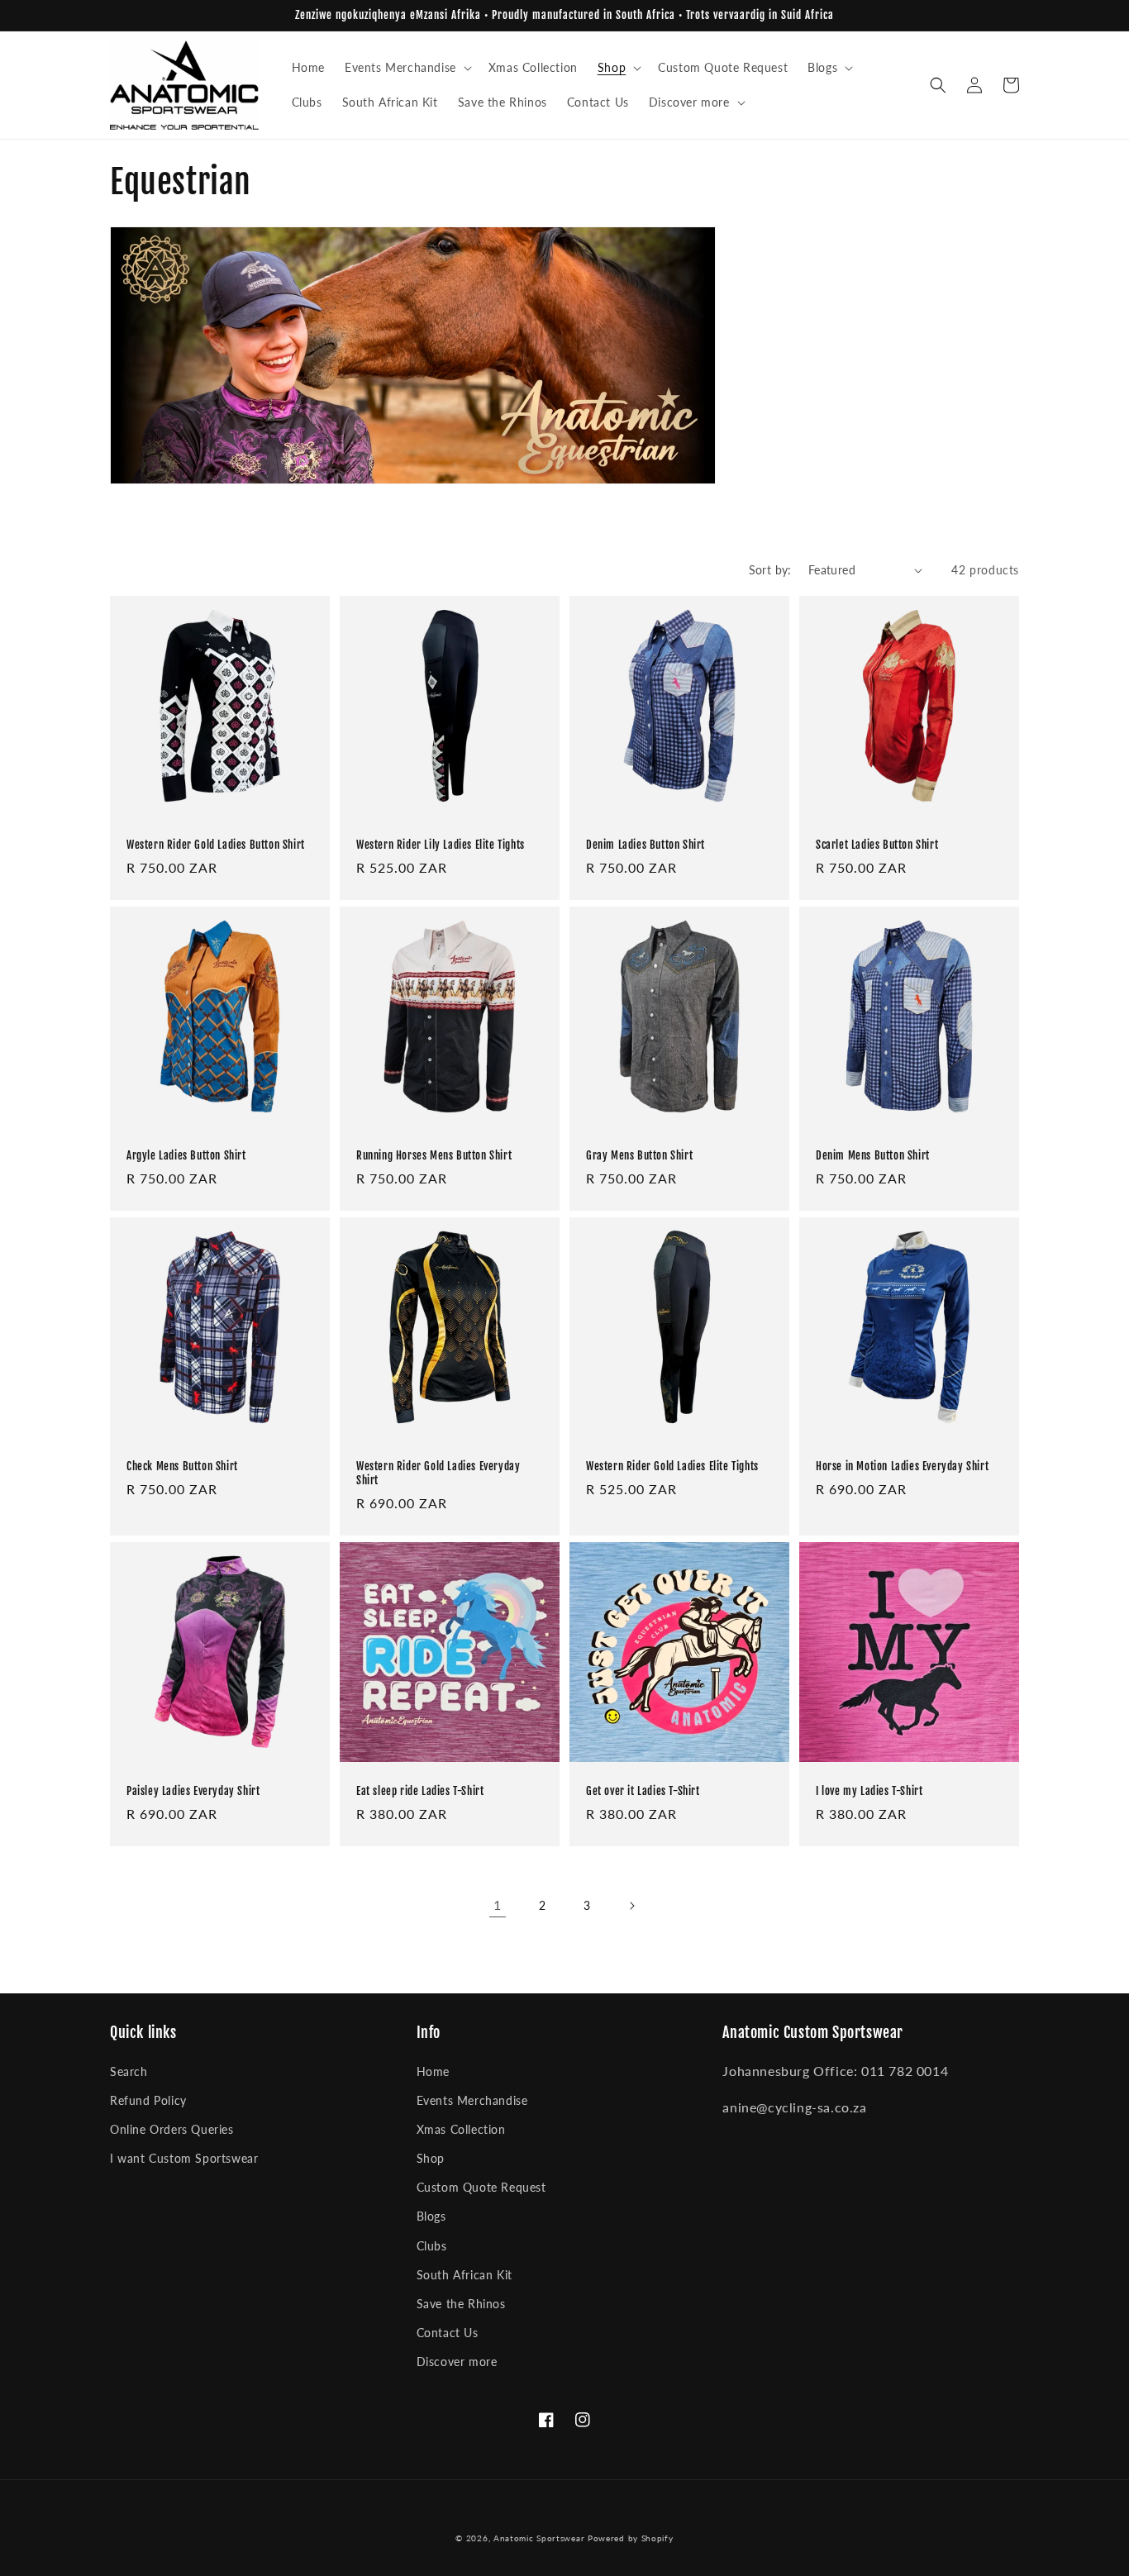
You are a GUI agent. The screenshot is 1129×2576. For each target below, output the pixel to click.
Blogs (431, 2216)
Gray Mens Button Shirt (639, 1155)
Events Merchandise (472, 2100)
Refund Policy (148, 2100)
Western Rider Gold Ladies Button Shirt (216, 845)
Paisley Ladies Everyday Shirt (193, 1791)
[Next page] (631, 1906)
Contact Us (448, 2333)
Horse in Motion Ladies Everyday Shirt (902, 1466)
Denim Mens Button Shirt (873, 1155)
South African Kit (464, 2275)
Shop (431, 2158)
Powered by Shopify (631, 2538)
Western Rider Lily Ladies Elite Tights (441, 845)
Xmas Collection (461, 2129)
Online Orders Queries (172, 2129)
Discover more (457, 2362)
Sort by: (770, 570)
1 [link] (498, 1905)
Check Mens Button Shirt (182, 1466)
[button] (407, 68)
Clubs (432, 2246)
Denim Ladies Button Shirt (645, 845)
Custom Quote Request (481, 2187)
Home (433, 2071)
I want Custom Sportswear (184, 2158)
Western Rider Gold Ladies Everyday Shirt (438, 1473)
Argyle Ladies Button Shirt (186, 1155)
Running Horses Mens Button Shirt (434, 1155)
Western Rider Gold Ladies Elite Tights (672, 1466)
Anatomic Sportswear (539, 2538)
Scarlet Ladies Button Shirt (877, 845)
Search (129, 2071)
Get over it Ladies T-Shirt (643, 1791)
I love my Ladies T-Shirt (869, 1791)
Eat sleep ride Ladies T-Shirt (420, 1791)
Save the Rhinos (461, 2304)
